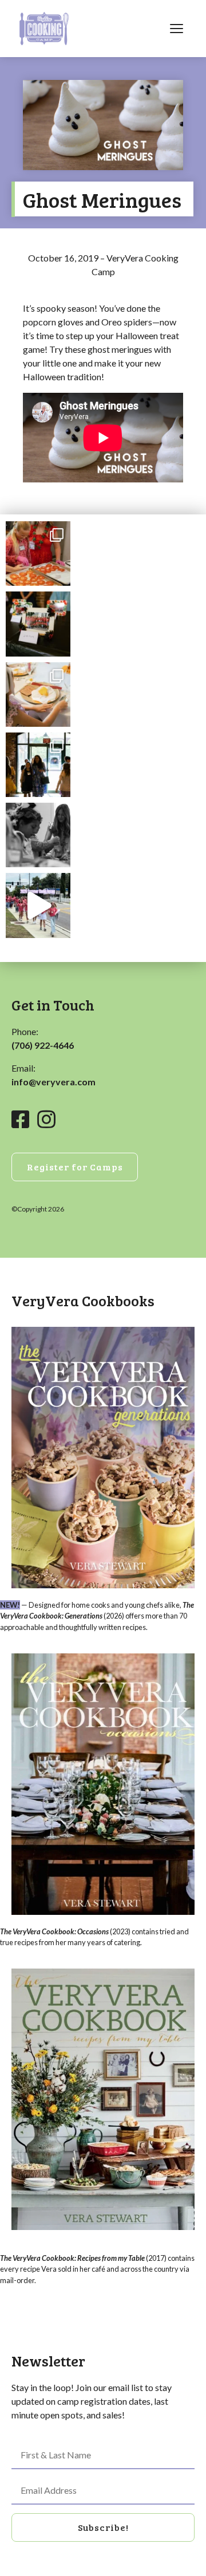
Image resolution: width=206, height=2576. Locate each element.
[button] (103, 2527)
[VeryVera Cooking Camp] (44, 29)
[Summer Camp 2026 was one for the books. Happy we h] (38, 905)
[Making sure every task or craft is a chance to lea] (38, 835)
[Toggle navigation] (176, 29)
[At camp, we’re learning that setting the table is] (38, 695)
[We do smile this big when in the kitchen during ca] (38, 554)
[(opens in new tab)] (103, 1456)
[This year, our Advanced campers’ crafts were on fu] (38, 624)
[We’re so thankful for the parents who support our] (38, 765)
